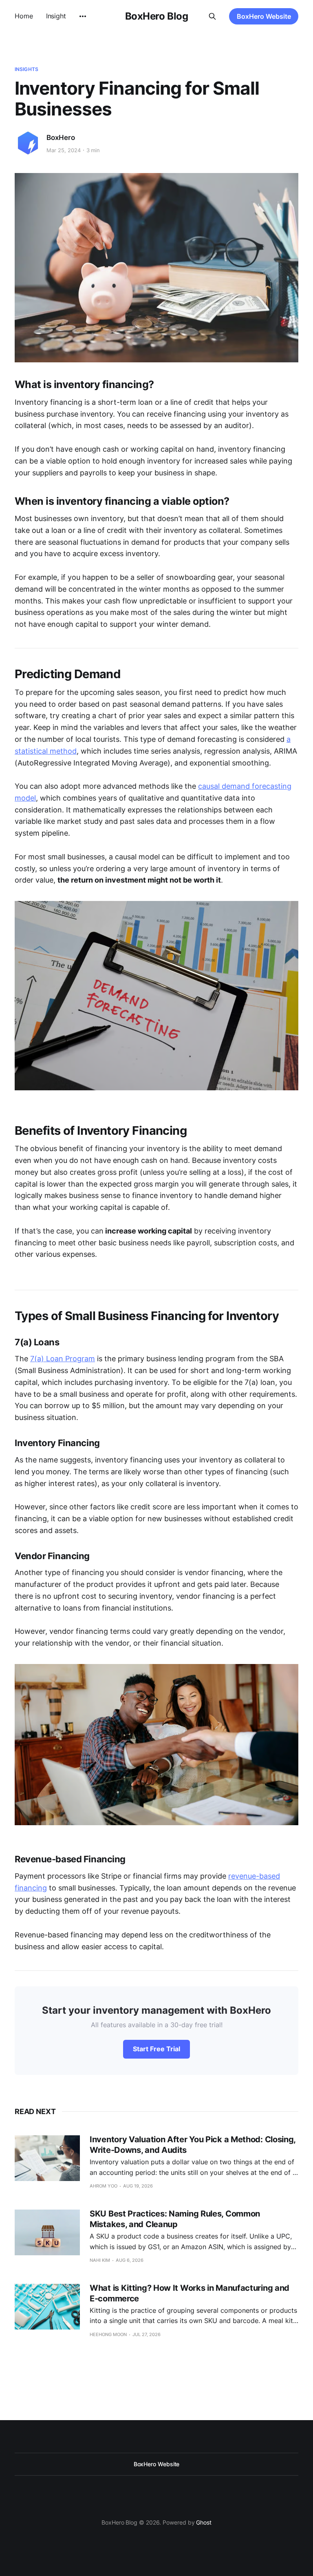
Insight (56, 16)
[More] (83, 16)
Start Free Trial (156, 2049)
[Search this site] (212, 16)
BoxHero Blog (156, 16)
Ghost (204, 2522)
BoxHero (61, 138)
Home (24, 16)
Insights (26, 69)
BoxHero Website (264, 16)
